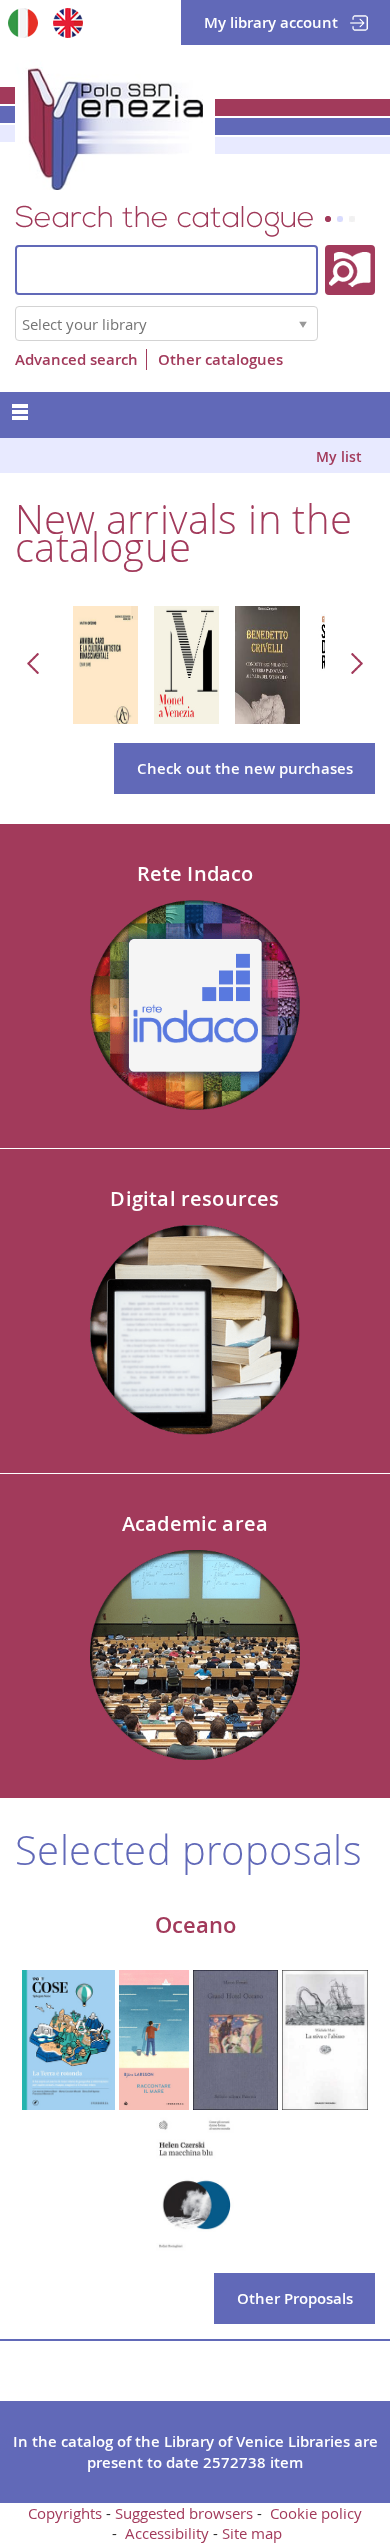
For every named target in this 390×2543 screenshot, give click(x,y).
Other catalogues (220, 359)
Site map (252, 2533)
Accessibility (167, 2533)
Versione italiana (22, 22)
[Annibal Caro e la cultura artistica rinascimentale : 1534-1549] (105, 662)
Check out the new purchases (245, 768)
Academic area (195, 1523)
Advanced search (76, 359)
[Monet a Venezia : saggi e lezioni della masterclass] (186, 662)
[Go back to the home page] (115, 125)
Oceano (195, 1925)
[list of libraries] (303, 323)
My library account (271, 22)
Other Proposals (295, 2298)
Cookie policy (316, 2513)
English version (67, 22)
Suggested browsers (184, 2513)
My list (339, 457)
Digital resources (194, 1198)
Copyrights (65, 2513)
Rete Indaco (195, 873)
